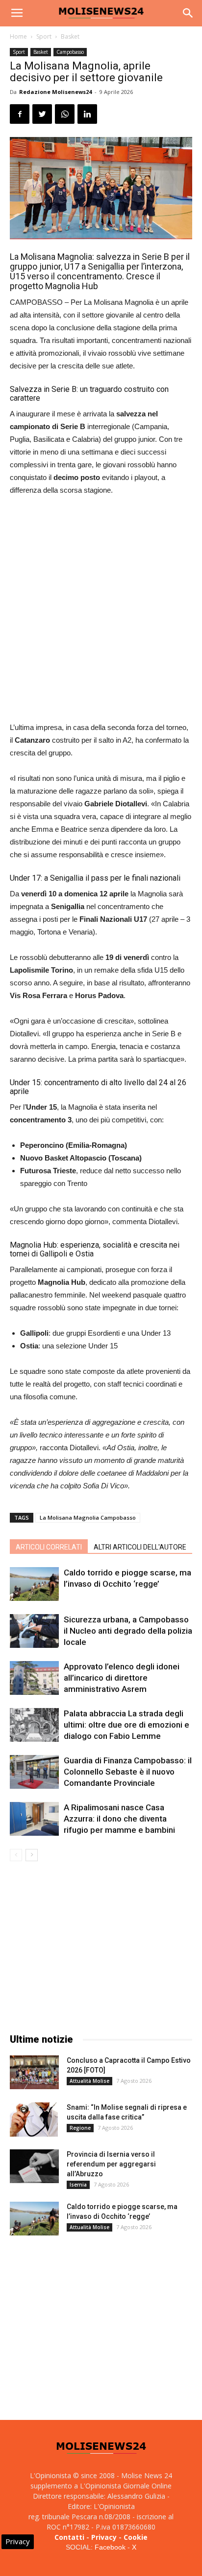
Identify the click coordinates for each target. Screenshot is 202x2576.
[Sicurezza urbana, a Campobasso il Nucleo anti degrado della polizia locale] (34, 1631)
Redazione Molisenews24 (55, 92)
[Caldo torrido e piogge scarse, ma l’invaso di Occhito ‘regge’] (34, 1584)
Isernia (78, 2185)
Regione (80, 2128)
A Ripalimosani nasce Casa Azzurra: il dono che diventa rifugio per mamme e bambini (119, 1819)
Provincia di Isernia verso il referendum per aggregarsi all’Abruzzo (111, 2164)
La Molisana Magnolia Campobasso (88, 1517)
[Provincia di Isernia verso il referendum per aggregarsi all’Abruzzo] (34, 2166)
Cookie (136, 2537)
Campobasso (70, 52)
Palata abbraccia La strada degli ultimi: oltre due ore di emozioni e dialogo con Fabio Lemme (126, 1725)
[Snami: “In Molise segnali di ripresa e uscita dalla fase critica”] (34, 2120)
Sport (44, 36)
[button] (188, 13)
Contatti (69, 2537)
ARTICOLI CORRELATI (49, 1547)
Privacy (104, 2537)
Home (18, 36)
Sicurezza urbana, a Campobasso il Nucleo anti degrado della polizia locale (128, 1631)
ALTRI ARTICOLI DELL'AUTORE (140, 1547)
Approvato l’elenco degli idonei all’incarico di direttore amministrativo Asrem (122, 1678)
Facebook (110, 2547)
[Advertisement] (101, 610)
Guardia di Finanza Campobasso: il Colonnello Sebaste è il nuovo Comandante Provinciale (128, 1772)
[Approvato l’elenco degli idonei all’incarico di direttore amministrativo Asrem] (34, 1678)
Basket (70, 36)
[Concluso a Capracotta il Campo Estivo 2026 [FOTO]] (34, 2072)
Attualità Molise (89, 2081)
